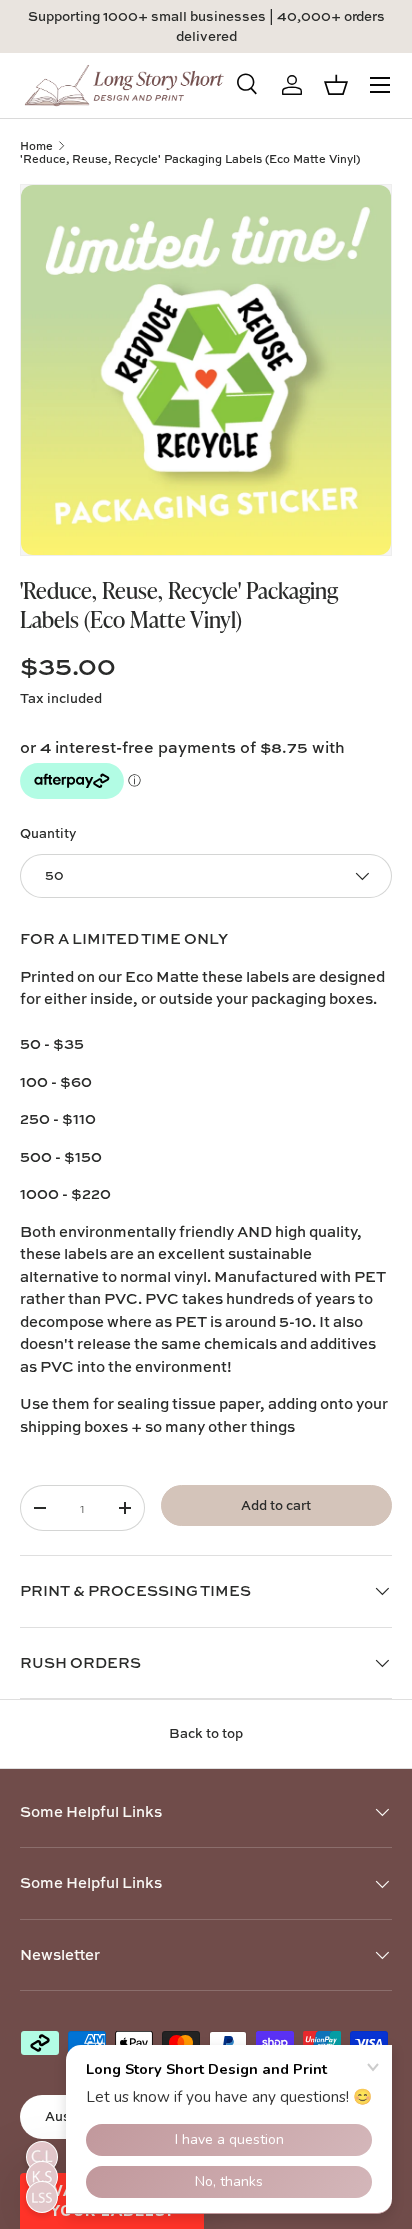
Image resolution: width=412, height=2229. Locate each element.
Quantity (48, 833)
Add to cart (276, 1505)
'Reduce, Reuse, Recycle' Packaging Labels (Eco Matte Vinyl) (190, 158)
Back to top (206, 1733)
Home (36, 145)
